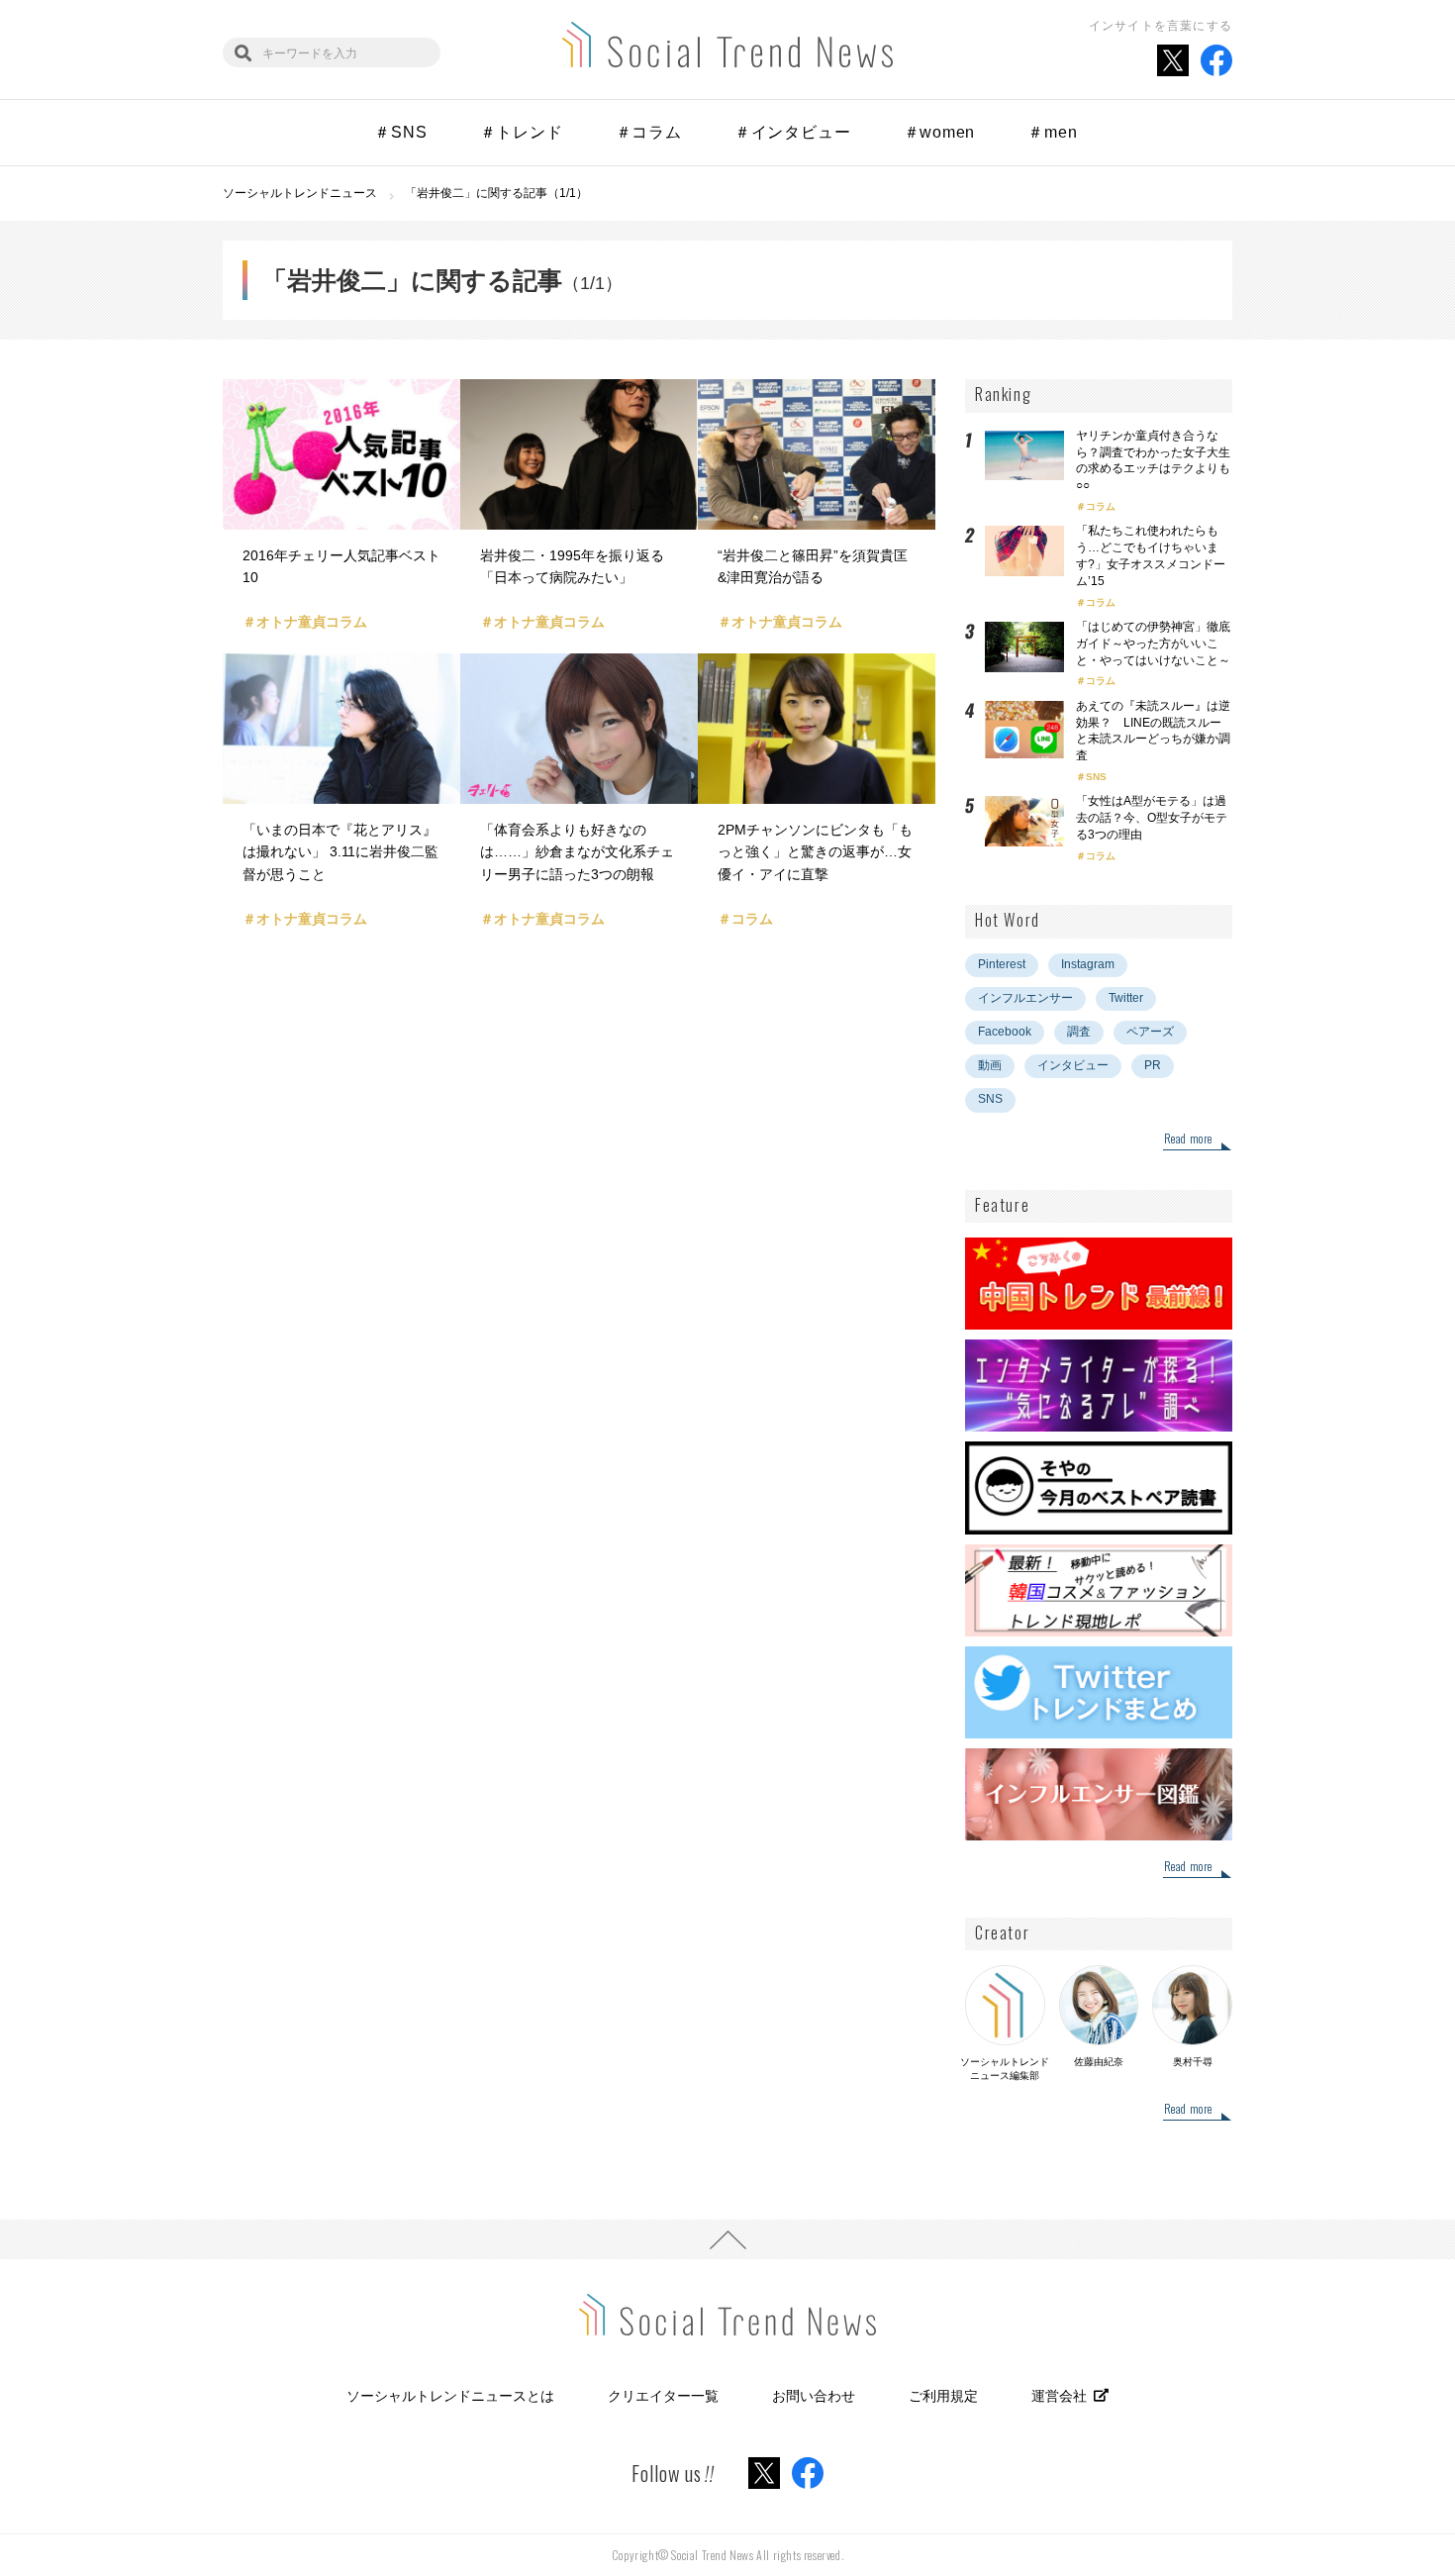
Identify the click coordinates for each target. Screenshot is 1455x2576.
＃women (940, 132)
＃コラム (649, 132)
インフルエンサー (1025, 998)
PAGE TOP (727, 2239)
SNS (1096, 777)
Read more (1188, 1139)
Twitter (1126, 998)
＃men (1052, 132)
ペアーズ (1150, 1032)
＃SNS (400, 132)
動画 (990, 1065)
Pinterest (1002, 964)
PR (1153, 1065)
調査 (1079, 1032)
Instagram (1088, 964)
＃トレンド (522, 132)
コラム (1101, 506)
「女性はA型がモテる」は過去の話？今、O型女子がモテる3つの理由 (1152, 818)
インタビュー (1073, 1065)
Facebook (1005, 1032)
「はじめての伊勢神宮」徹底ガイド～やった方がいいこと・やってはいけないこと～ (1153, 644)
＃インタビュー (793, 132)
